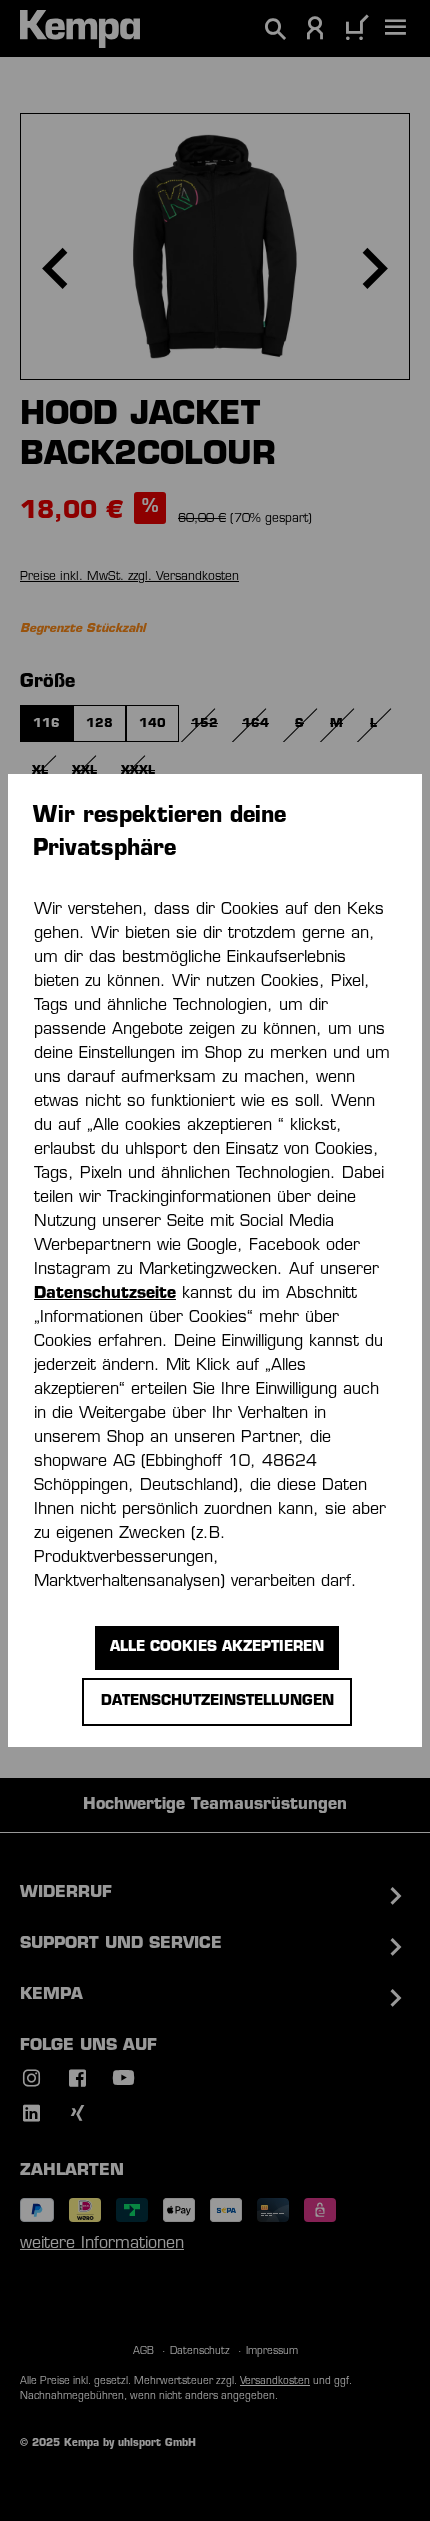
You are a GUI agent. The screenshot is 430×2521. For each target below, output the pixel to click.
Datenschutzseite (105, 1294)
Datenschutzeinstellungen (217, 1701)
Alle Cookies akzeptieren (217, 1647)
